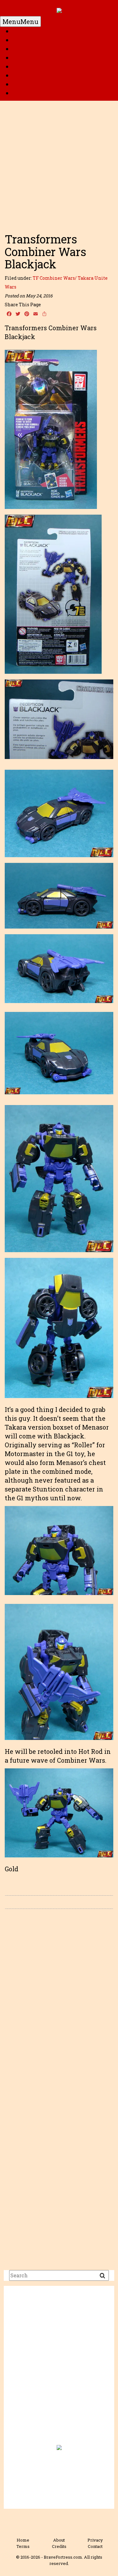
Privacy (95, 2540)
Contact (95, 2546)
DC (17, 40)
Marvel (24, 49)
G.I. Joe (23, 58)
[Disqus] (59, 2003)
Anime (23, 84)
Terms (23, 2546)
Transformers (34, 75)
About (59, 2540)
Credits (59, 2546)
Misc (20, 93)
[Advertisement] (59, 164)
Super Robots (33, 67)
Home (22, 31)
